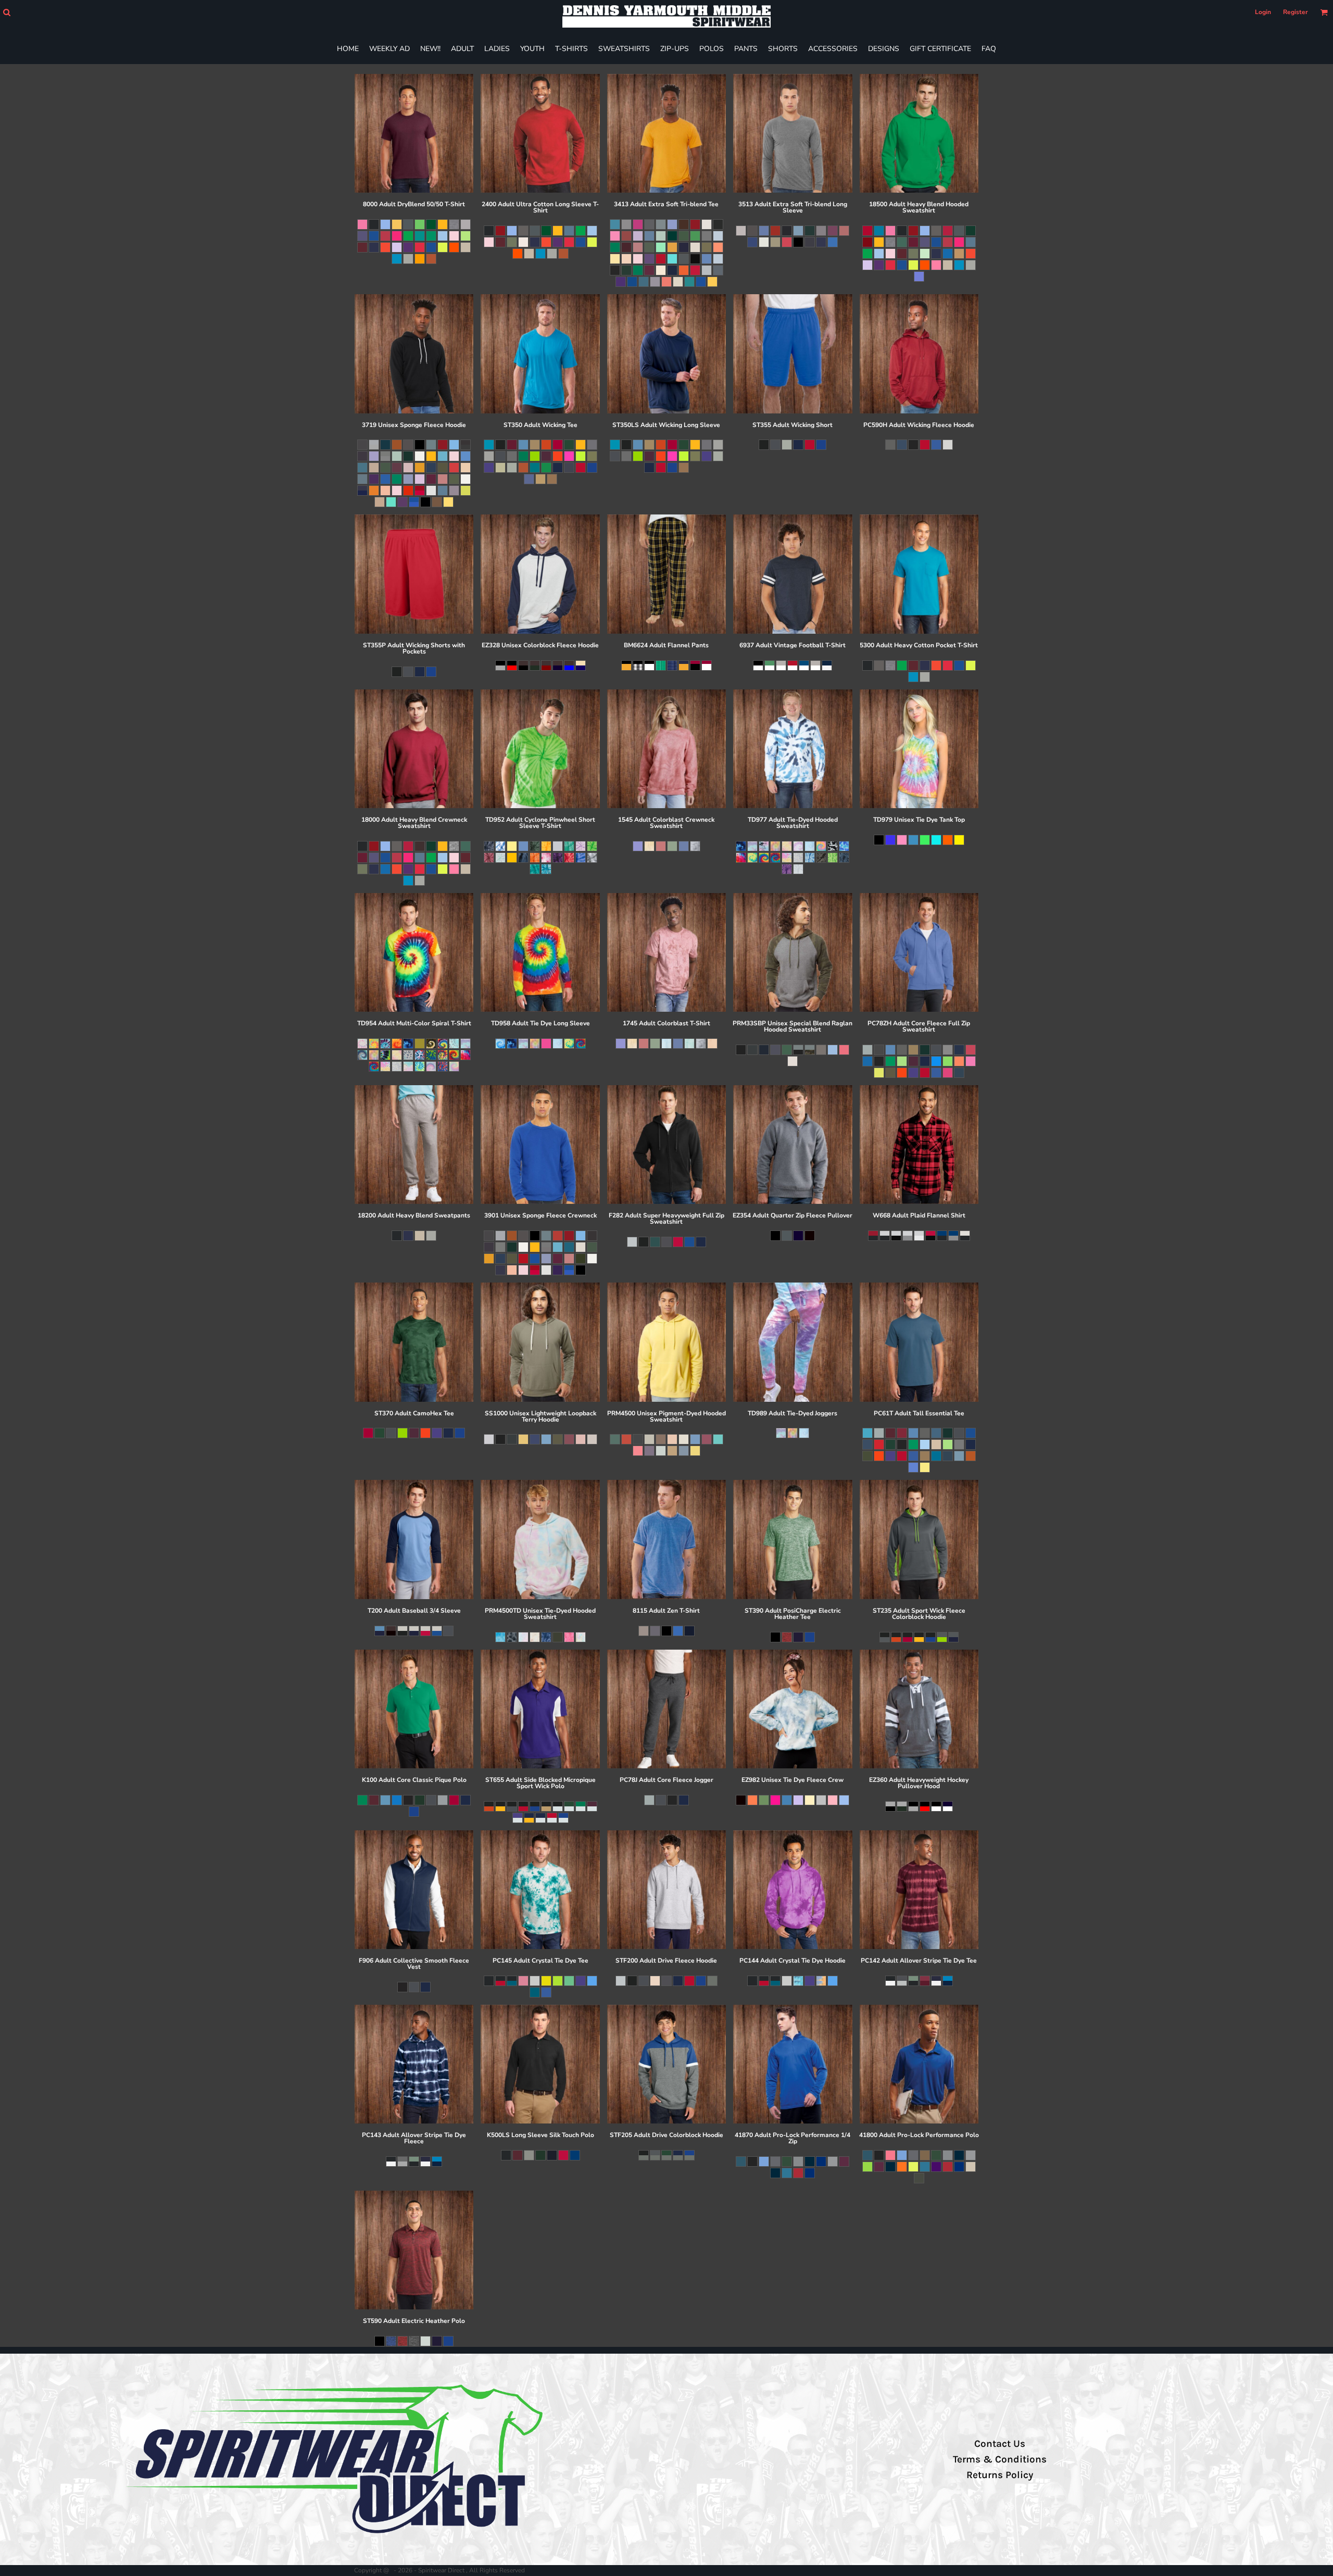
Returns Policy (1000, 2475)
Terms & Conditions (1000, 2459)
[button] (7, 12)
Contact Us (1000, 2444)
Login (1263, 12)
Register (1296, 12)
